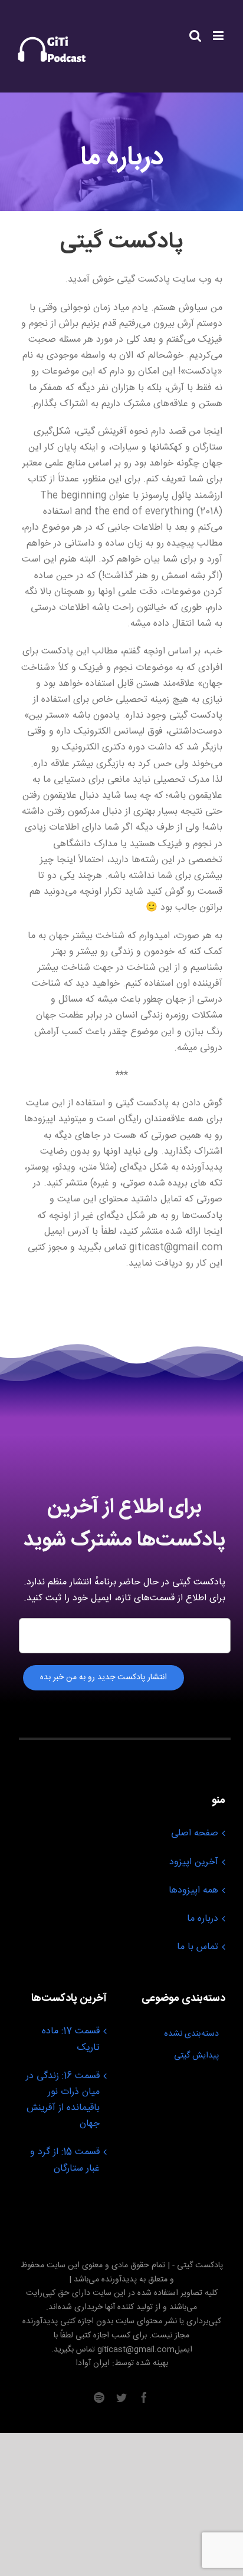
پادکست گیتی (200, 2265)
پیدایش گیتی (196, 2056)
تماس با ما (198, 1947)
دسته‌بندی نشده (191, 2034)
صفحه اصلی (195, 1833)
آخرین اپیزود (194, 1862)
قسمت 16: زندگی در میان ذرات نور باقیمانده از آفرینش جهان (63, 2100)
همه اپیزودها (193, 1890)
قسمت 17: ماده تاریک (71, 2039)
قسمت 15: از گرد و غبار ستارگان (65, 2160)
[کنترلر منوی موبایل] (219, 36)
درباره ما (203, 1919)
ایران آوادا (93, 2363)
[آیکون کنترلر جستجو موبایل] (195, 36)
